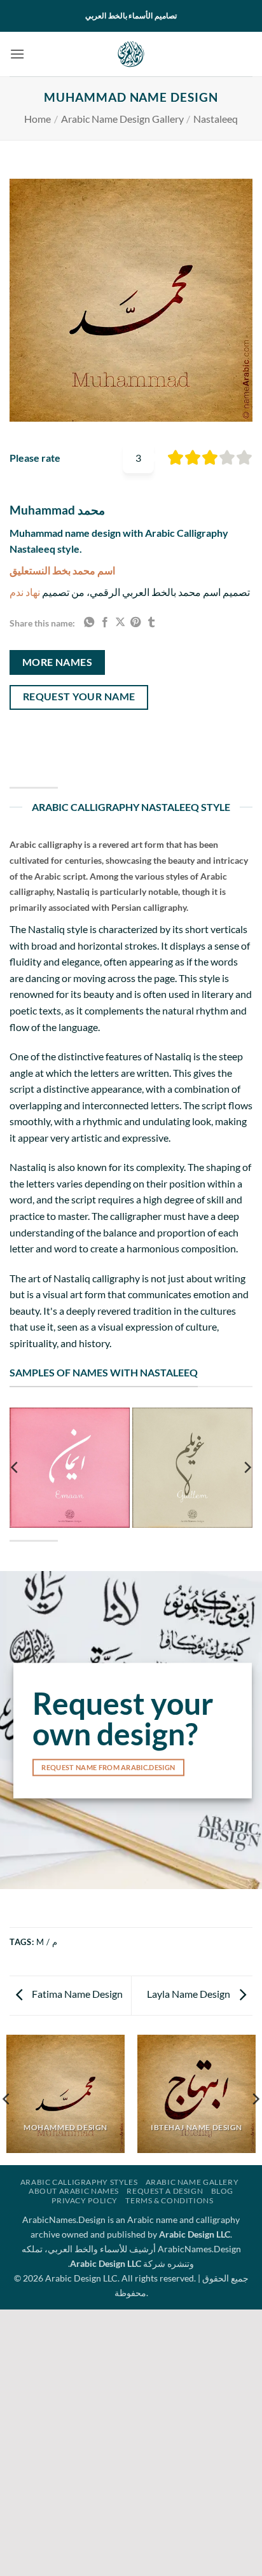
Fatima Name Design (76, 1994)
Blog (222, 2191)
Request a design (165, 2191)
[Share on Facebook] (105, 623)
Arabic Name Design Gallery (122, 119)
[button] (17, 54)
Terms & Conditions (169, 2200)
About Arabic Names (74, 2191)
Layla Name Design (190, 1994)
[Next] (247, 1467)
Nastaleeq (216, 119)
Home (38, 119)
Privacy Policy (85, 2200)
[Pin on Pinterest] (135, 623)
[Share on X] (120, 623)
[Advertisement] (131, 2441)
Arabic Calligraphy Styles (79, 2182)
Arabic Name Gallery (192, 2182)
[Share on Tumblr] (151, 623)
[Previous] (15, 1467)
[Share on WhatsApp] (89, 623)
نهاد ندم (25, 592)
